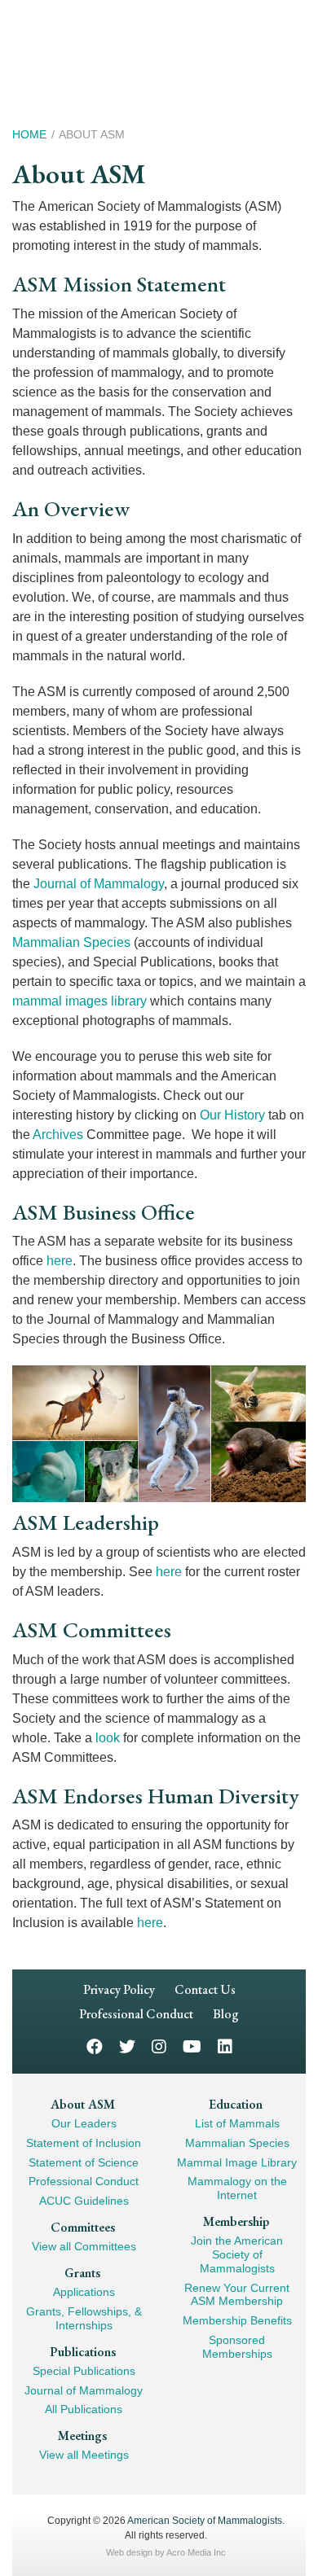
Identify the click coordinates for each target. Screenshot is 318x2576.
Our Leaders (84, 2123)
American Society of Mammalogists (205, 2521)
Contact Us (205, 1989)
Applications (84, 2292)
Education (236, 2104)
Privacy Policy (119, 1989)
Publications (83, 2352)
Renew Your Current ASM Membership (237, 2295)
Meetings (82, 2436)
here (60, 1261)
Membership (236, 2221)
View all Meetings (84, 2455)
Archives (58, 1135)
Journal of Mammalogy (99, 884)
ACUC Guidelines (84, 2201)
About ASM (83, 2104)
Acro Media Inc (196, 2552)
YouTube (192, 2046)
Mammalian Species (71, 942)
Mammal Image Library (237, 2162)
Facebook (95, 2046)
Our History (232, 1115)
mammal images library (79, 1001)
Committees (83, 2227)
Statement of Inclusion (84, 2143)
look (108, 1738)
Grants (82, 2273)
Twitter (127, 2046)
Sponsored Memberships (237, 2347)
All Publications (84, 2409)
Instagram (159, 2046)
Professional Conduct (136, 2014)
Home (29, 134)
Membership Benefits (237, 2320)
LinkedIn (225, 2046)
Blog (226, 2014)
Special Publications (84, 2371)
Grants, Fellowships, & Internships (84, 2318)
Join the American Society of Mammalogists (237, 2254)
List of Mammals (237, 2123)
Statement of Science (84, 2162)
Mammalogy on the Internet (237, 2188)
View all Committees (84, 2246)
